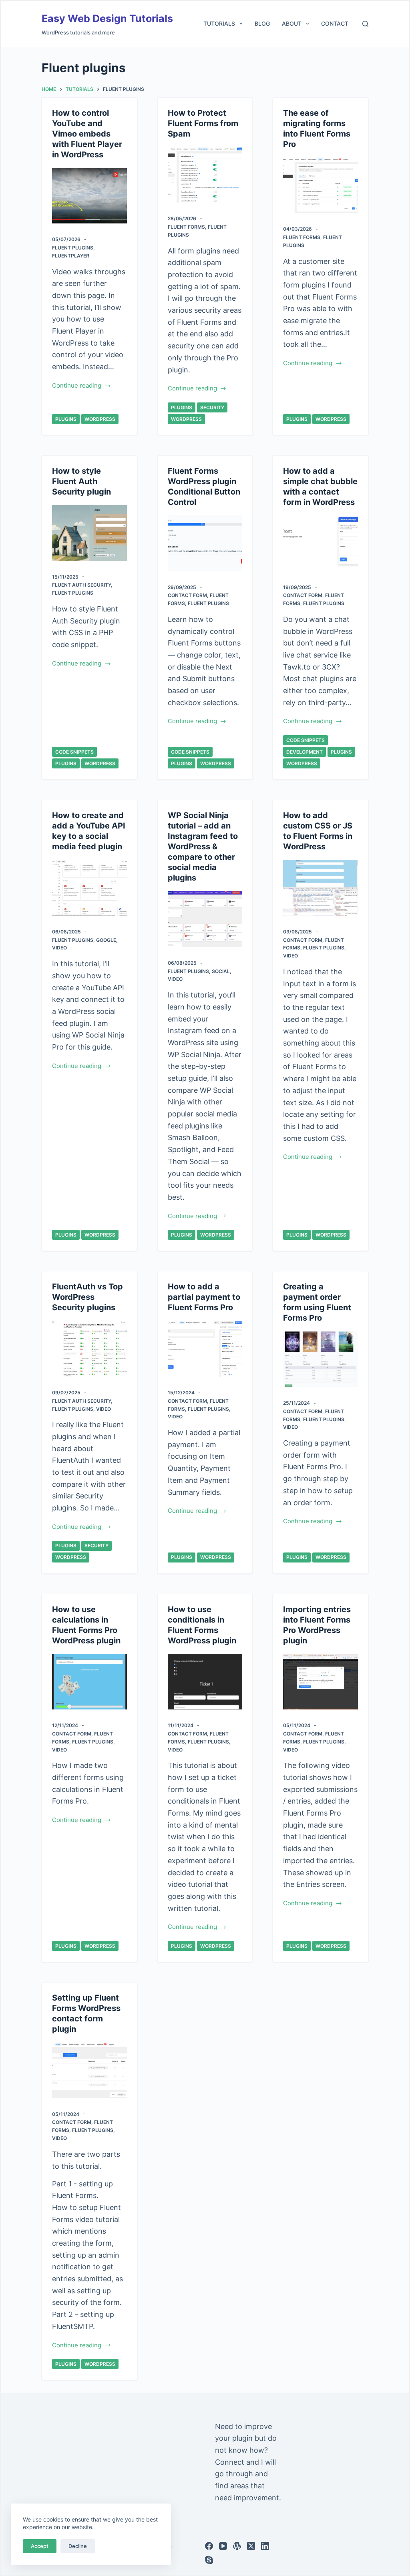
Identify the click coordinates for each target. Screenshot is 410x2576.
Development (304, 752)
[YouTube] (223, 2546)
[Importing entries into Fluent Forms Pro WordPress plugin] (320, 1682)
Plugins (66, 419)
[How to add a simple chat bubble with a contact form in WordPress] (320, 543)
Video (59, 948)
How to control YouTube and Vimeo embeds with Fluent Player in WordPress (87, 134)
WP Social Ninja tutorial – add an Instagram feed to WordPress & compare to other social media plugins (203, 847)
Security (212, 407)
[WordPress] (237, 2546)
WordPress (100, 419)
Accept (40, 2546)
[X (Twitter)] (251, 2546)
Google (106, 940)
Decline (78, 2546)
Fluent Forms (186, 227)
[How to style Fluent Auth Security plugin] (89, 533)
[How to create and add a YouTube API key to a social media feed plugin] (89, 888)
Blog (262, 23)
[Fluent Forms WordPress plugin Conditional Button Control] (205, 543)
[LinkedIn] (265, 2546)
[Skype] (209, 2560)
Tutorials (219, 23)
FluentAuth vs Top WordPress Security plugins (87, 1297)
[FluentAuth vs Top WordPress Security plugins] (89, 1349)
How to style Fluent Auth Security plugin (81, 481)
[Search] (365, 24)
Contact (335, 23)
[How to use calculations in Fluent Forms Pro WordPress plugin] (89, 1682)
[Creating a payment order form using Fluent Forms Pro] (320, 1359)
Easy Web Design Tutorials (107, 18)
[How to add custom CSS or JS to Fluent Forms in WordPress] (320, 888)
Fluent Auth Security (81, 585)
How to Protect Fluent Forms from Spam (203, 123)
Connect (230, 2462)
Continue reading (77, 386)
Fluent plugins (73, 248)
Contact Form (187, 595)
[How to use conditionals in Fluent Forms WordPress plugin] (205, 1682)
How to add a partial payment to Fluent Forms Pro (204, 1297)
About (292, 23)
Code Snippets (74, 752)
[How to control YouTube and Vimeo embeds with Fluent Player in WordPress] (89, 196)
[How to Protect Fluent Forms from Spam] (205, 175)
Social (221, 971)
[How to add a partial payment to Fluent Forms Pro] (205, 1349)
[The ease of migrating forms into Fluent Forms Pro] (320, 185)
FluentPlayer (71, 256)
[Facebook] (209, 2546)
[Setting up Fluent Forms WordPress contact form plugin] (89, 2070)
